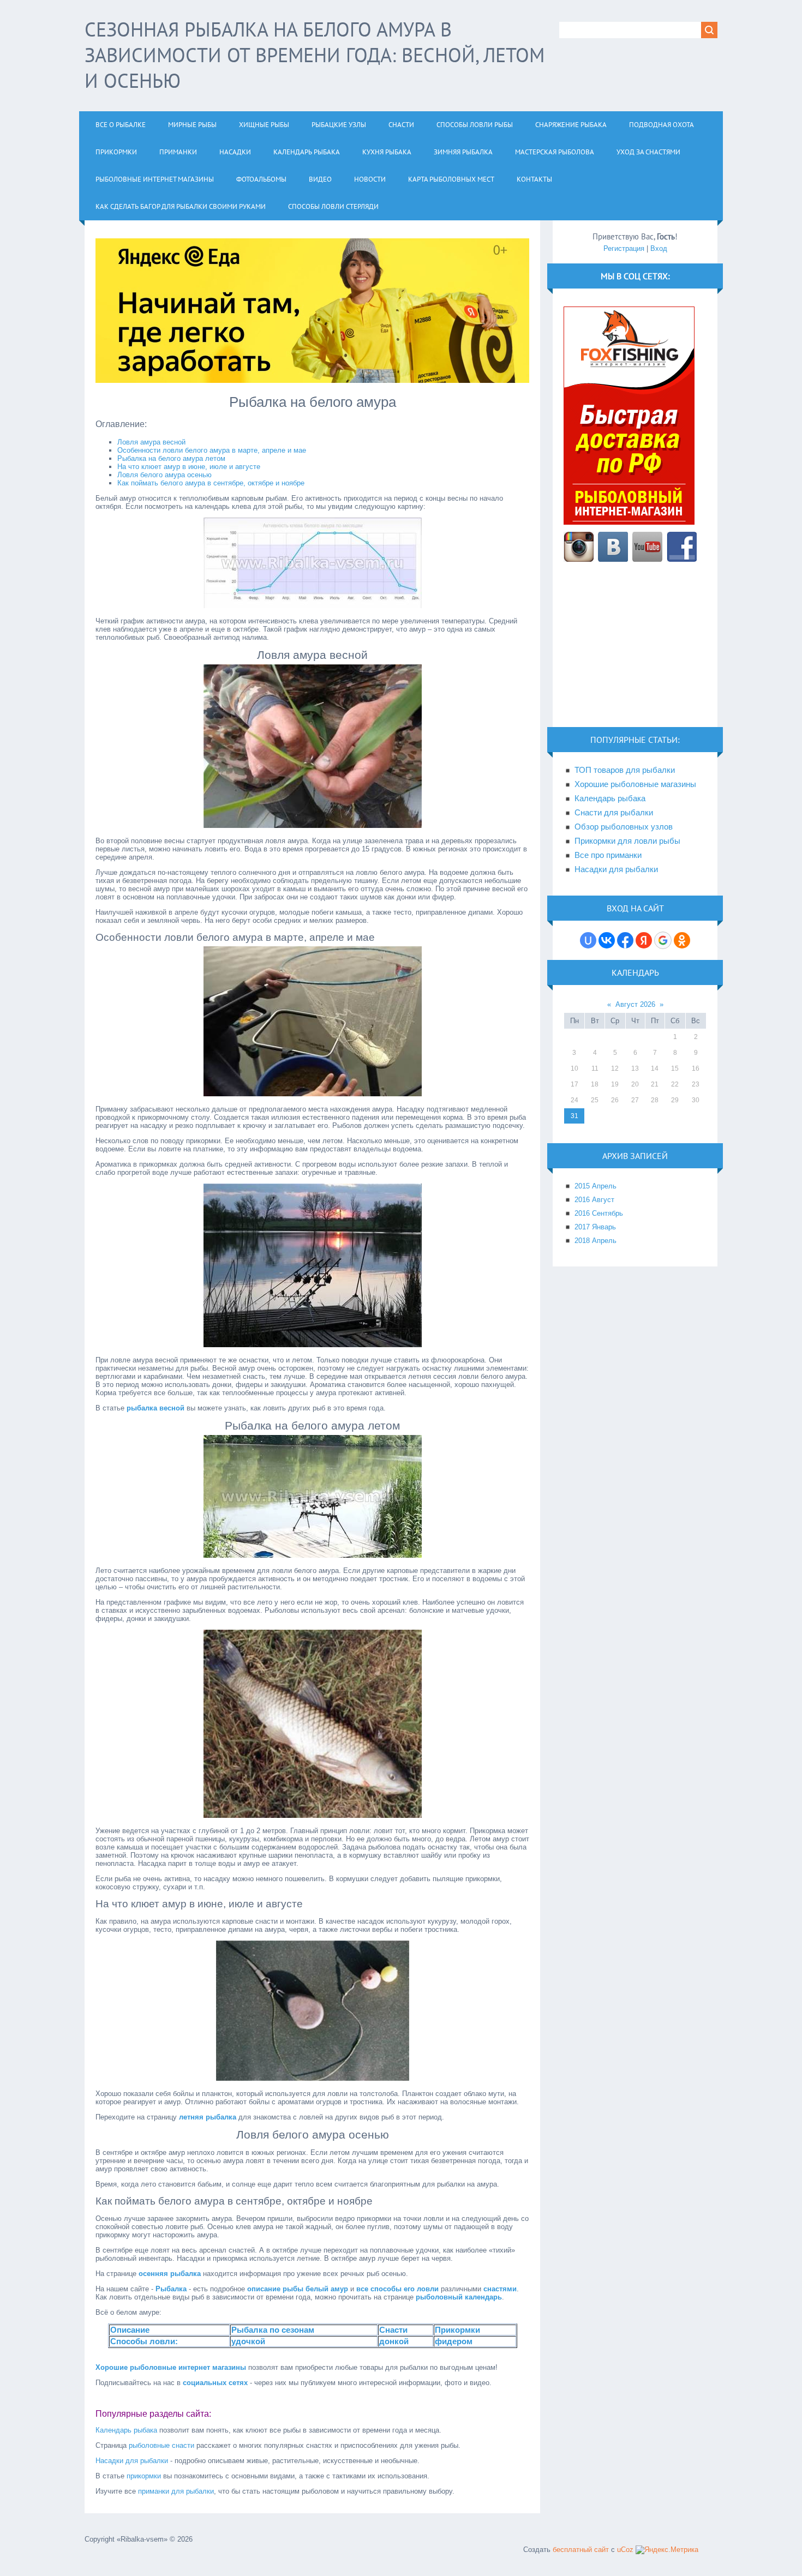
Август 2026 (635, 1004)
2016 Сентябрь (599, 1213)
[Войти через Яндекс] (644, 940)
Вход (659, 248)
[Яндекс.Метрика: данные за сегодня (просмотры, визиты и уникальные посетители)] (667, 2550)
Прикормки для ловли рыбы (627, 841)
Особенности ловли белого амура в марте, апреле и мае (212, 450)
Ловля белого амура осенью (164, 475)
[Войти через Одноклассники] (682, 940)
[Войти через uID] (588, 940)
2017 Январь (595, 1227)
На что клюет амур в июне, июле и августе (189, 467)
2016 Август (594, 1200)
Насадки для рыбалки (132, 2461)
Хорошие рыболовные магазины (635, 784)
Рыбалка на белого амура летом (171, 458)
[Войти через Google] (663, 940)
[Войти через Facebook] (625, 940)
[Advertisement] (635, 651)
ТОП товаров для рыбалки (625, 770)
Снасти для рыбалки (614, 813)
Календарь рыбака (126, 2430)
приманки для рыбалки (176, 2491)
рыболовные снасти (161, 2445)
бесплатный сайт (581, 2550)
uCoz (625, 2550)
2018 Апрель (595, 1241)
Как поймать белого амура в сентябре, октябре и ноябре (211, 483)
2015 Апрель (595, 1186)
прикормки (144, 2476)
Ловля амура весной (151, 442)
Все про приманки (608, 855)
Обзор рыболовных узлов (624, 827)
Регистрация (624, 248)
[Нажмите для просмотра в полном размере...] (313, 606)
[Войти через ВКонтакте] (607, 940)
